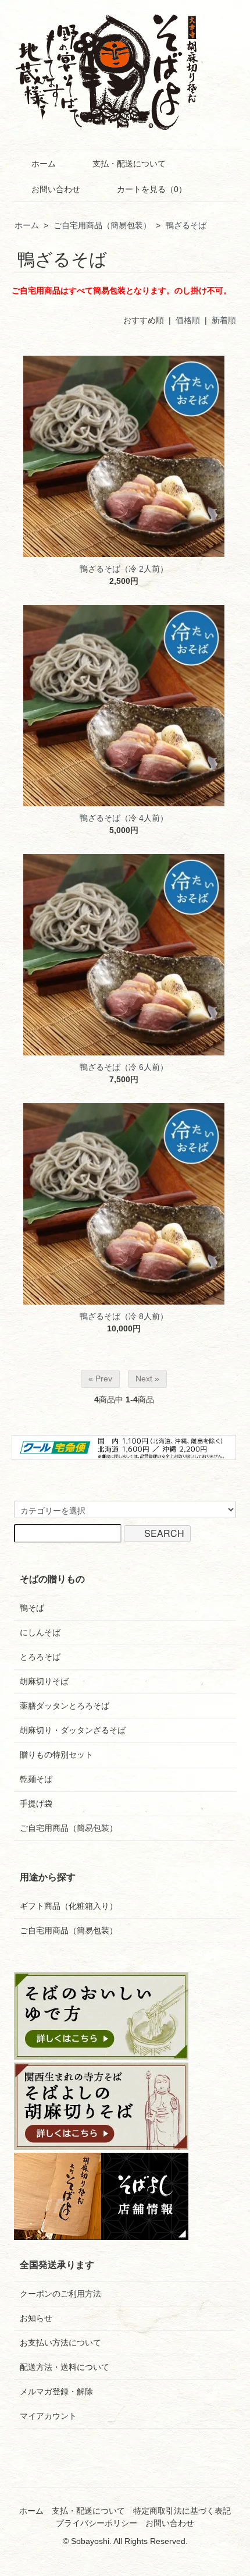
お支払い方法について (60, 2343)
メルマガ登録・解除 (56, 2391)
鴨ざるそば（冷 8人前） (124, 1316)
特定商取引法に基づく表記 (182, 2511)
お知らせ (36, 2318)
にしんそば (40, 1632)
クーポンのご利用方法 (60, 2294)
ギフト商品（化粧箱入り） (69, 1906)
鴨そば (32, 1608)
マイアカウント (48, 2416)
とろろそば (40, 1657)
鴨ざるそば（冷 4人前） (124, 818)
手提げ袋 (36, 1803)
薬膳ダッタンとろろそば (65, 1706)
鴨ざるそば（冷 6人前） (124, 1067)
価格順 (188, 320)
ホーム (44, 164)
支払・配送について (129, 164)
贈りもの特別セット (56, 1755)
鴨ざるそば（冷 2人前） (124, 569)
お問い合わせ (56, 189)
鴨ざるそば (186, 225)
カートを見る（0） (152, 189)
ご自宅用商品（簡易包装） (102, 225)
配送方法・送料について (65, 2367)
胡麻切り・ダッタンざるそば (73, 1730)
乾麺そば (36, 1779)
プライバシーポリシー (97, 2523)
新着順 (224, 320)
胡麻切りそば (44, 1681)
